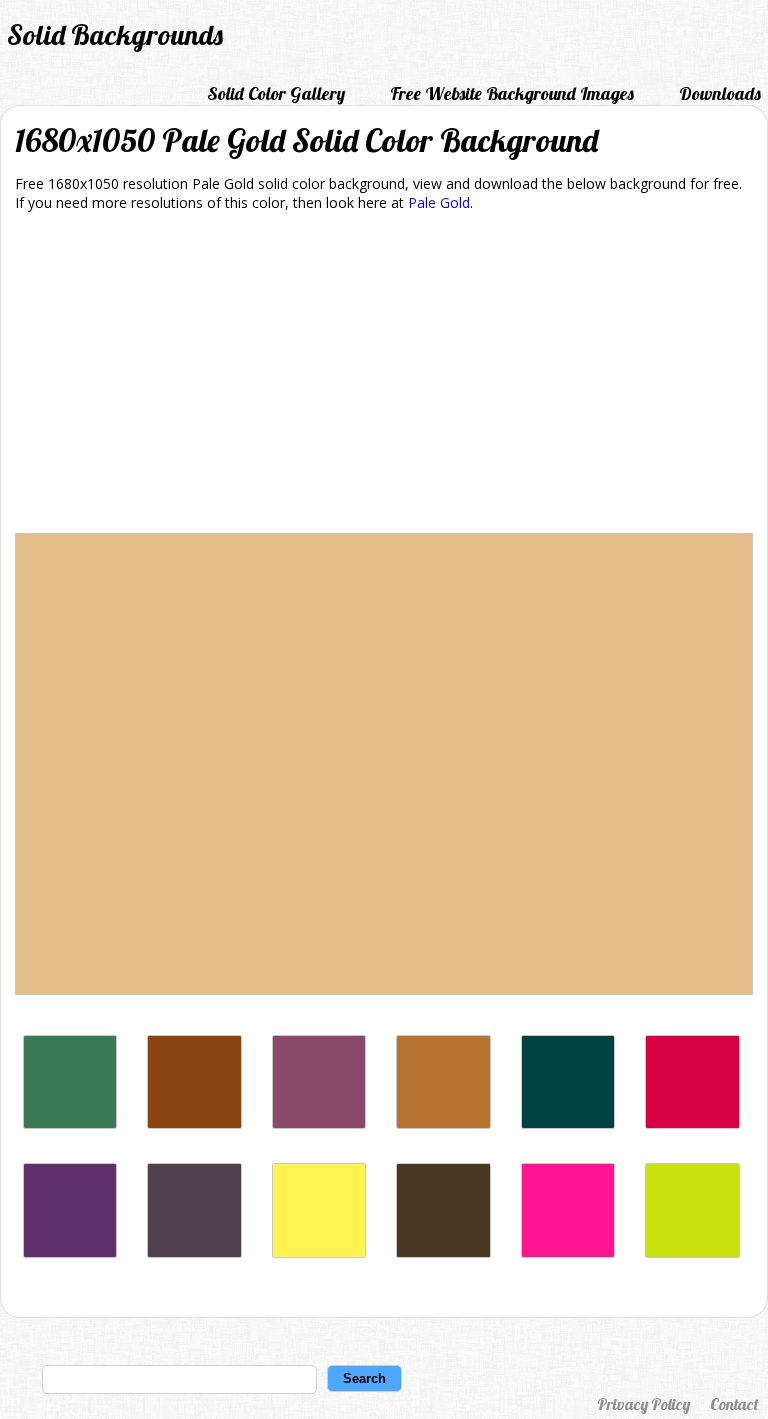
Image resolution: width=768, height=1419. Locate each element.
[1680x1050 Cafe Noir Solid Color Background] (443, 1252)
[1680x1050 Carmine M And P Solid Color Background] (692, 1123)
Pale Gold (439, 202)
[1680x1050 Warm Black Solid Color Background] (568, 1123)
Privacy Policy (643, 1404)
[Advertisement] (384, 376)
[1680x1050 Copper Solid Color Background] (443, 1123)
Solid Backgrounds (115, 34)
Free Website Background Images (512, 93)
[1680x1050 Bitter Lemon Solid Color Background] (692, 1252)
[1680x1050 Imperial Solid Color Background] (70, 1252)
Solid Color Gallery (276, 93)
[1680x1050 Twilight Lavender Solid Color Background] (319, 1123)
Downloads (720, 93)
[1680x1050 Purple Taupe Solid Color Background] (194, 1252)
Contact (734, 1404)
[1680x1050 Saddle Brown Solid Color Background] (194, 1123)
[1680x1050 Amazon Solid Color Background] (70, 1123)
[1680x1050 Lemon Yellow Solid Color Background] (319, 1252)
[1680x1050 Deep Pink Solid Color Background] (568, 1252)
